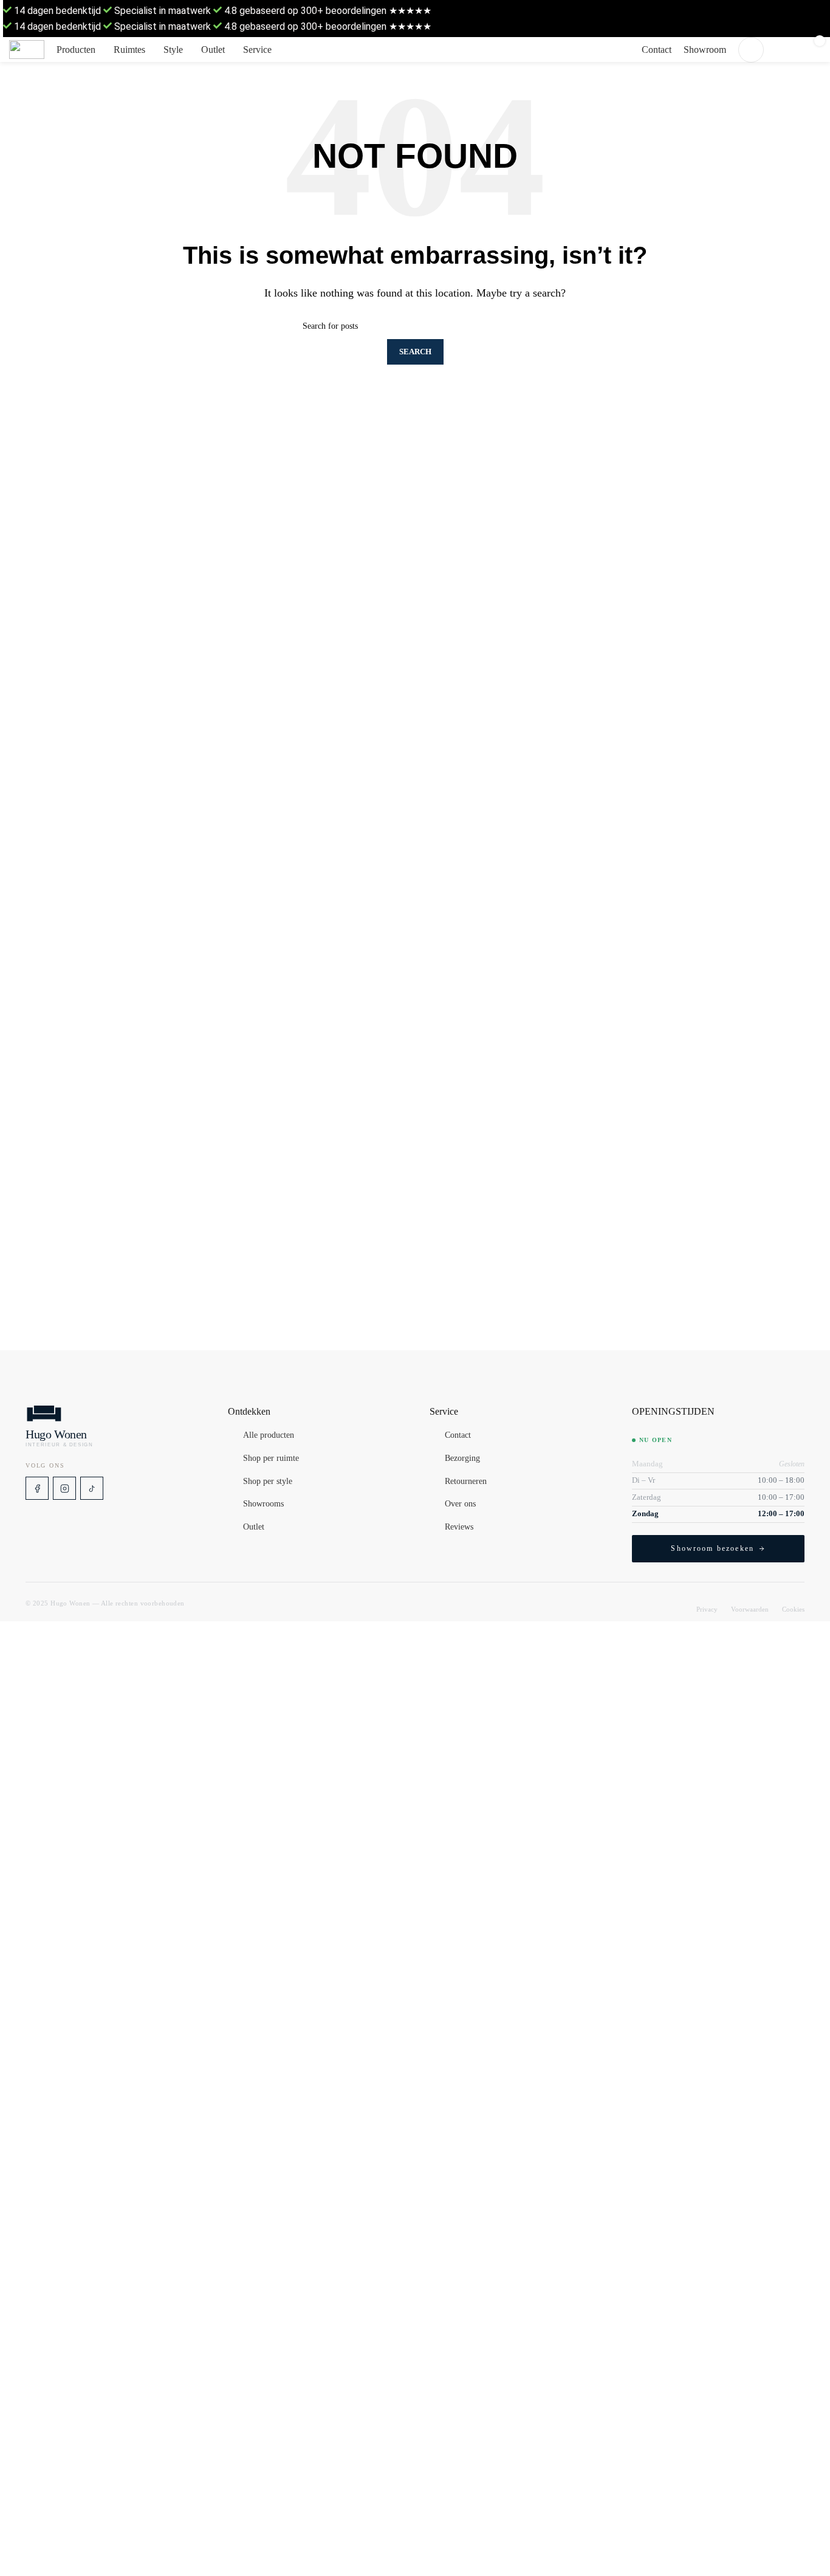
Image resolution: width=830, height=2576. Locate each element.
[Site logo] (27, 50)
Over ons (460, 1505)
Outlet (254, 1527)
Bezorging (462, 1458)
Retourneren (466, 1482)
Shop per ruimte (271, 1458)
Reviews (459, 1527)
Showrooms (263, 1505)
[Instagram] (64, 1488)
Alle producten (269, 1436)
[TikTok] (92, 1488)
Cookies (793, 1609)
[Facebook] (37, 1488)
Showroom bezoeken (712, 1548)
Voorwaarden (750, 1609)
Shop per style (268, 1482)
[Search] (751, 50)
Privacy (707, 1609)
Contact (458, 1436)
